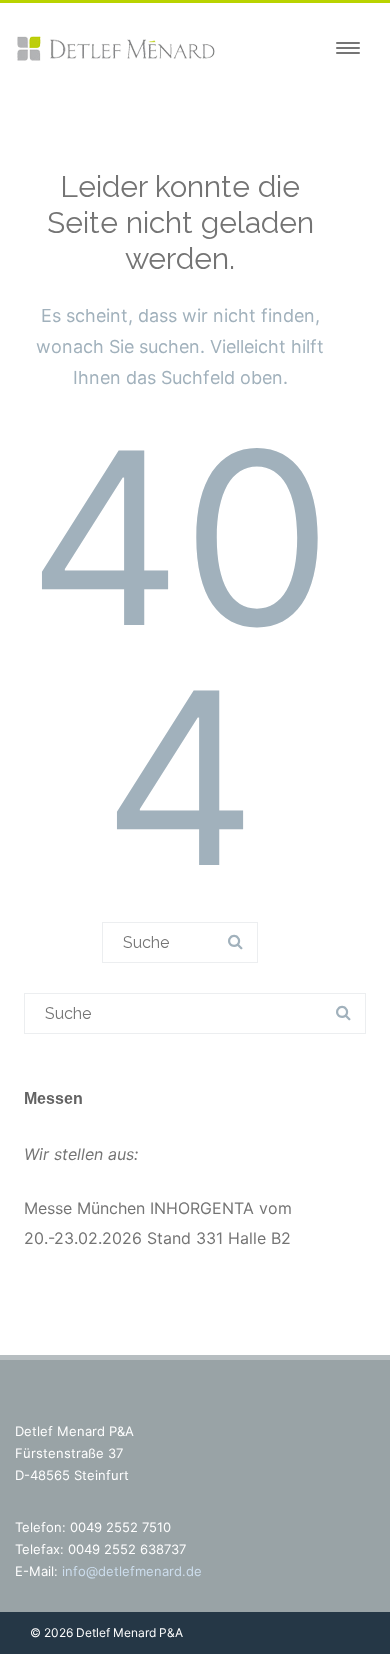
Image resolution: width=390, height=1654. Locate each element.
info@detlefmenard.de (132, 1571)
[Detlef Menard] (115, 57)
